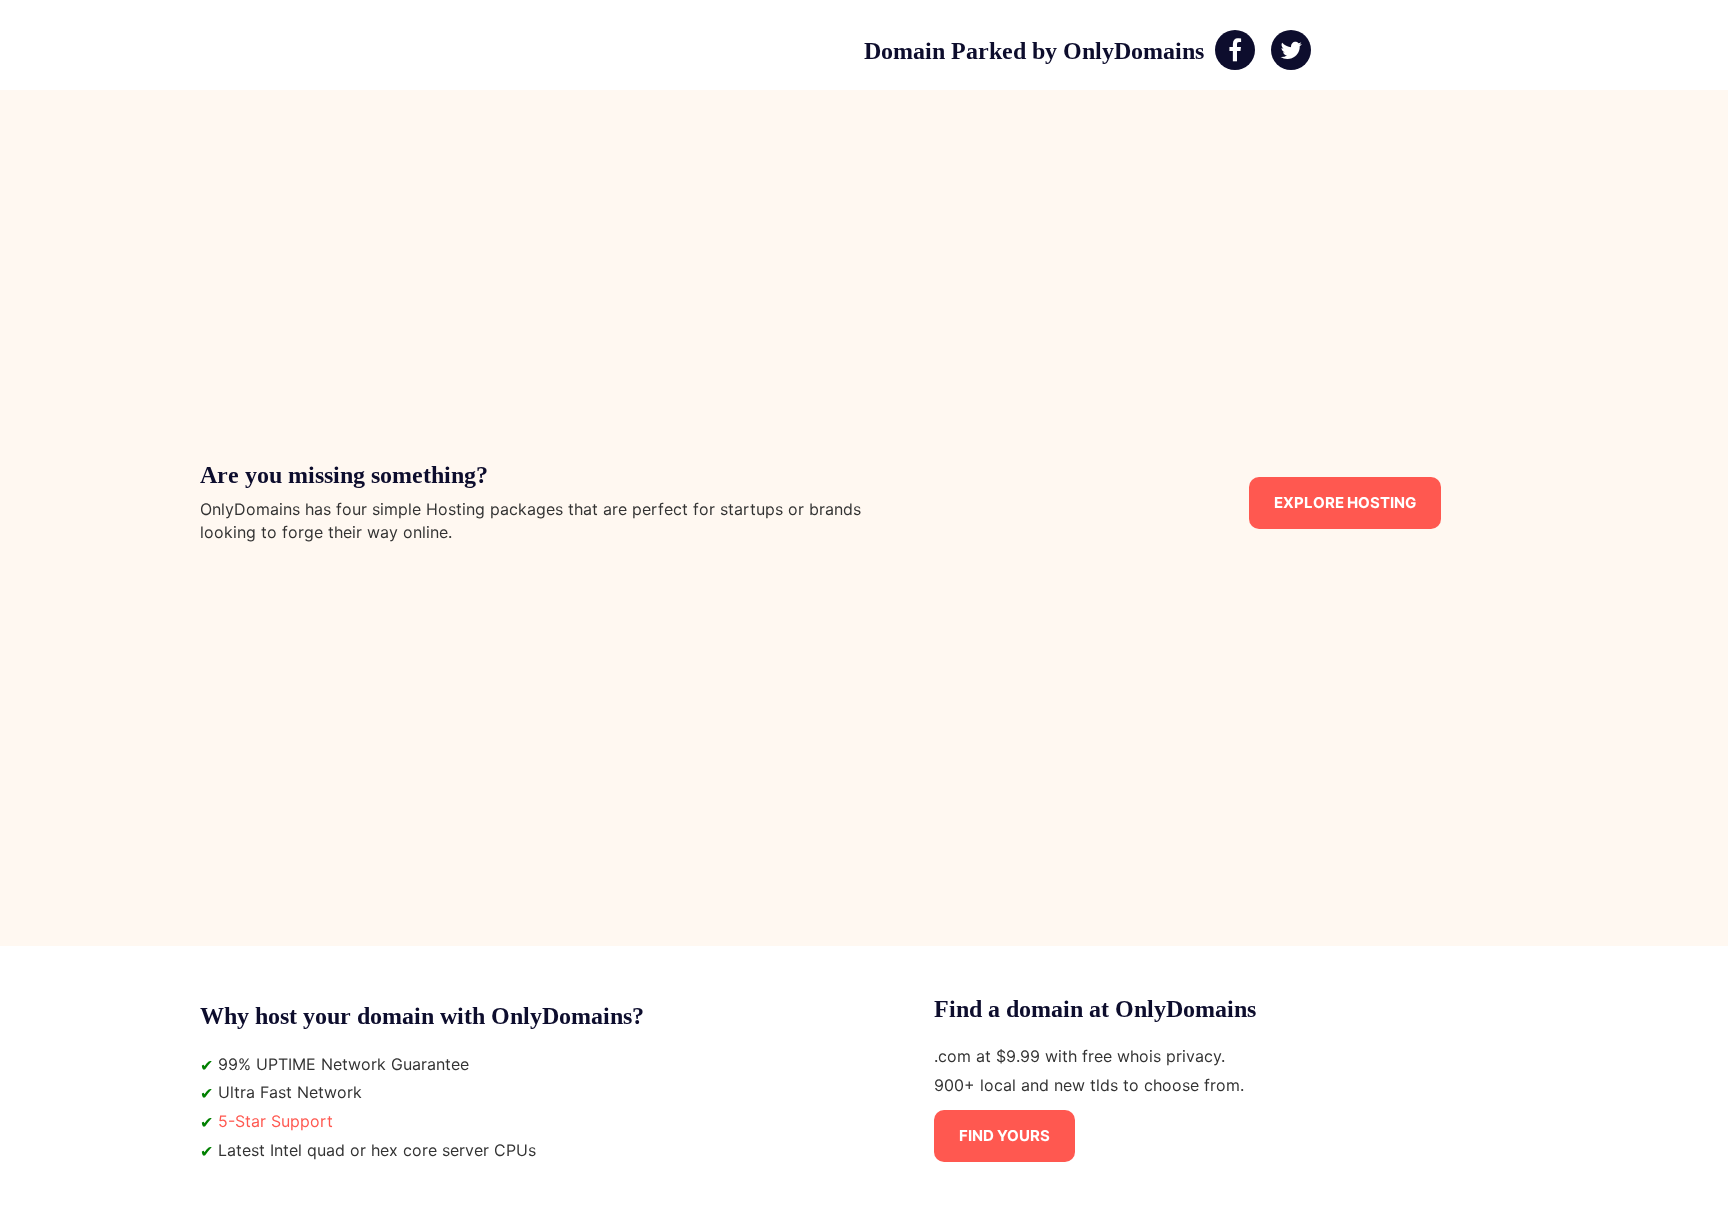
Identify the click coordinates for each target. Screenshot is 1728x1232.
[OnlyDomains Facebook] (1235, 51)
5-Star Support (275, 1121)
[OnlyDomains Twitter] (1291, 51)
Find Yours (1004, 1135)
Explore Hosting (1345, 502)
